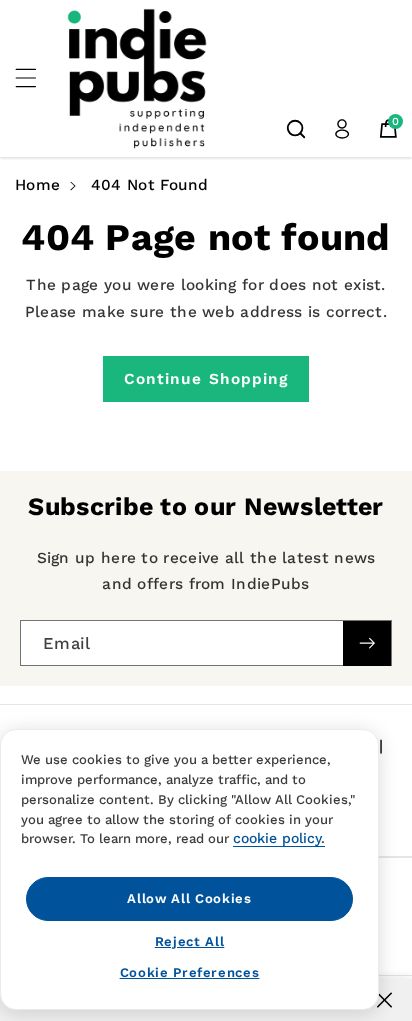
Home (37, 185)
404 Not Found (150, 185)
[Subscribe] (367, 643)
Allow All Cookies (189, 898)
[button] (37, 78)
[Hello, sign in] (342, 129)
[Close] (384, 1000)
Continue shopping (206, 379)
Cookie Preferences (190, 972)
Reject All (190, 941)
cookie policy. (279, 838)
